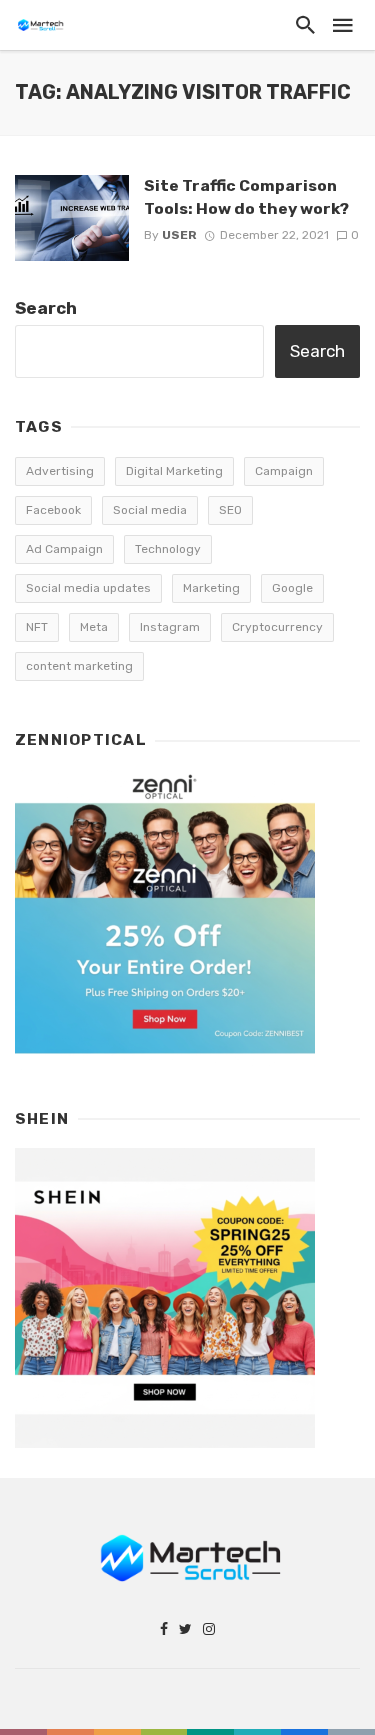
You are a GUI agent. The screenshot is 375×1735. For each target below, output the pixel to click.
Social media (150, 510)
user (179, 235)
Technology (168, 549)
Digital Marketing (174, 471)
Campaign (284, 471)
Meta (94, 627)
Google (292, 588)
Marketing (211, 588)
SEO (230, 510)
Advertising (60, 471)
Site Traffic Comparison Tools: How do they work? (246, 196)
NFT (37, 627)
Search (46, 308)
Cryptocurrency (277, 627)
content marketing (79, 666)
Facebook (53, 510)
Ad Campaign (64, 549)
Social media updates (88, 588)
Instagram (170, 627)
